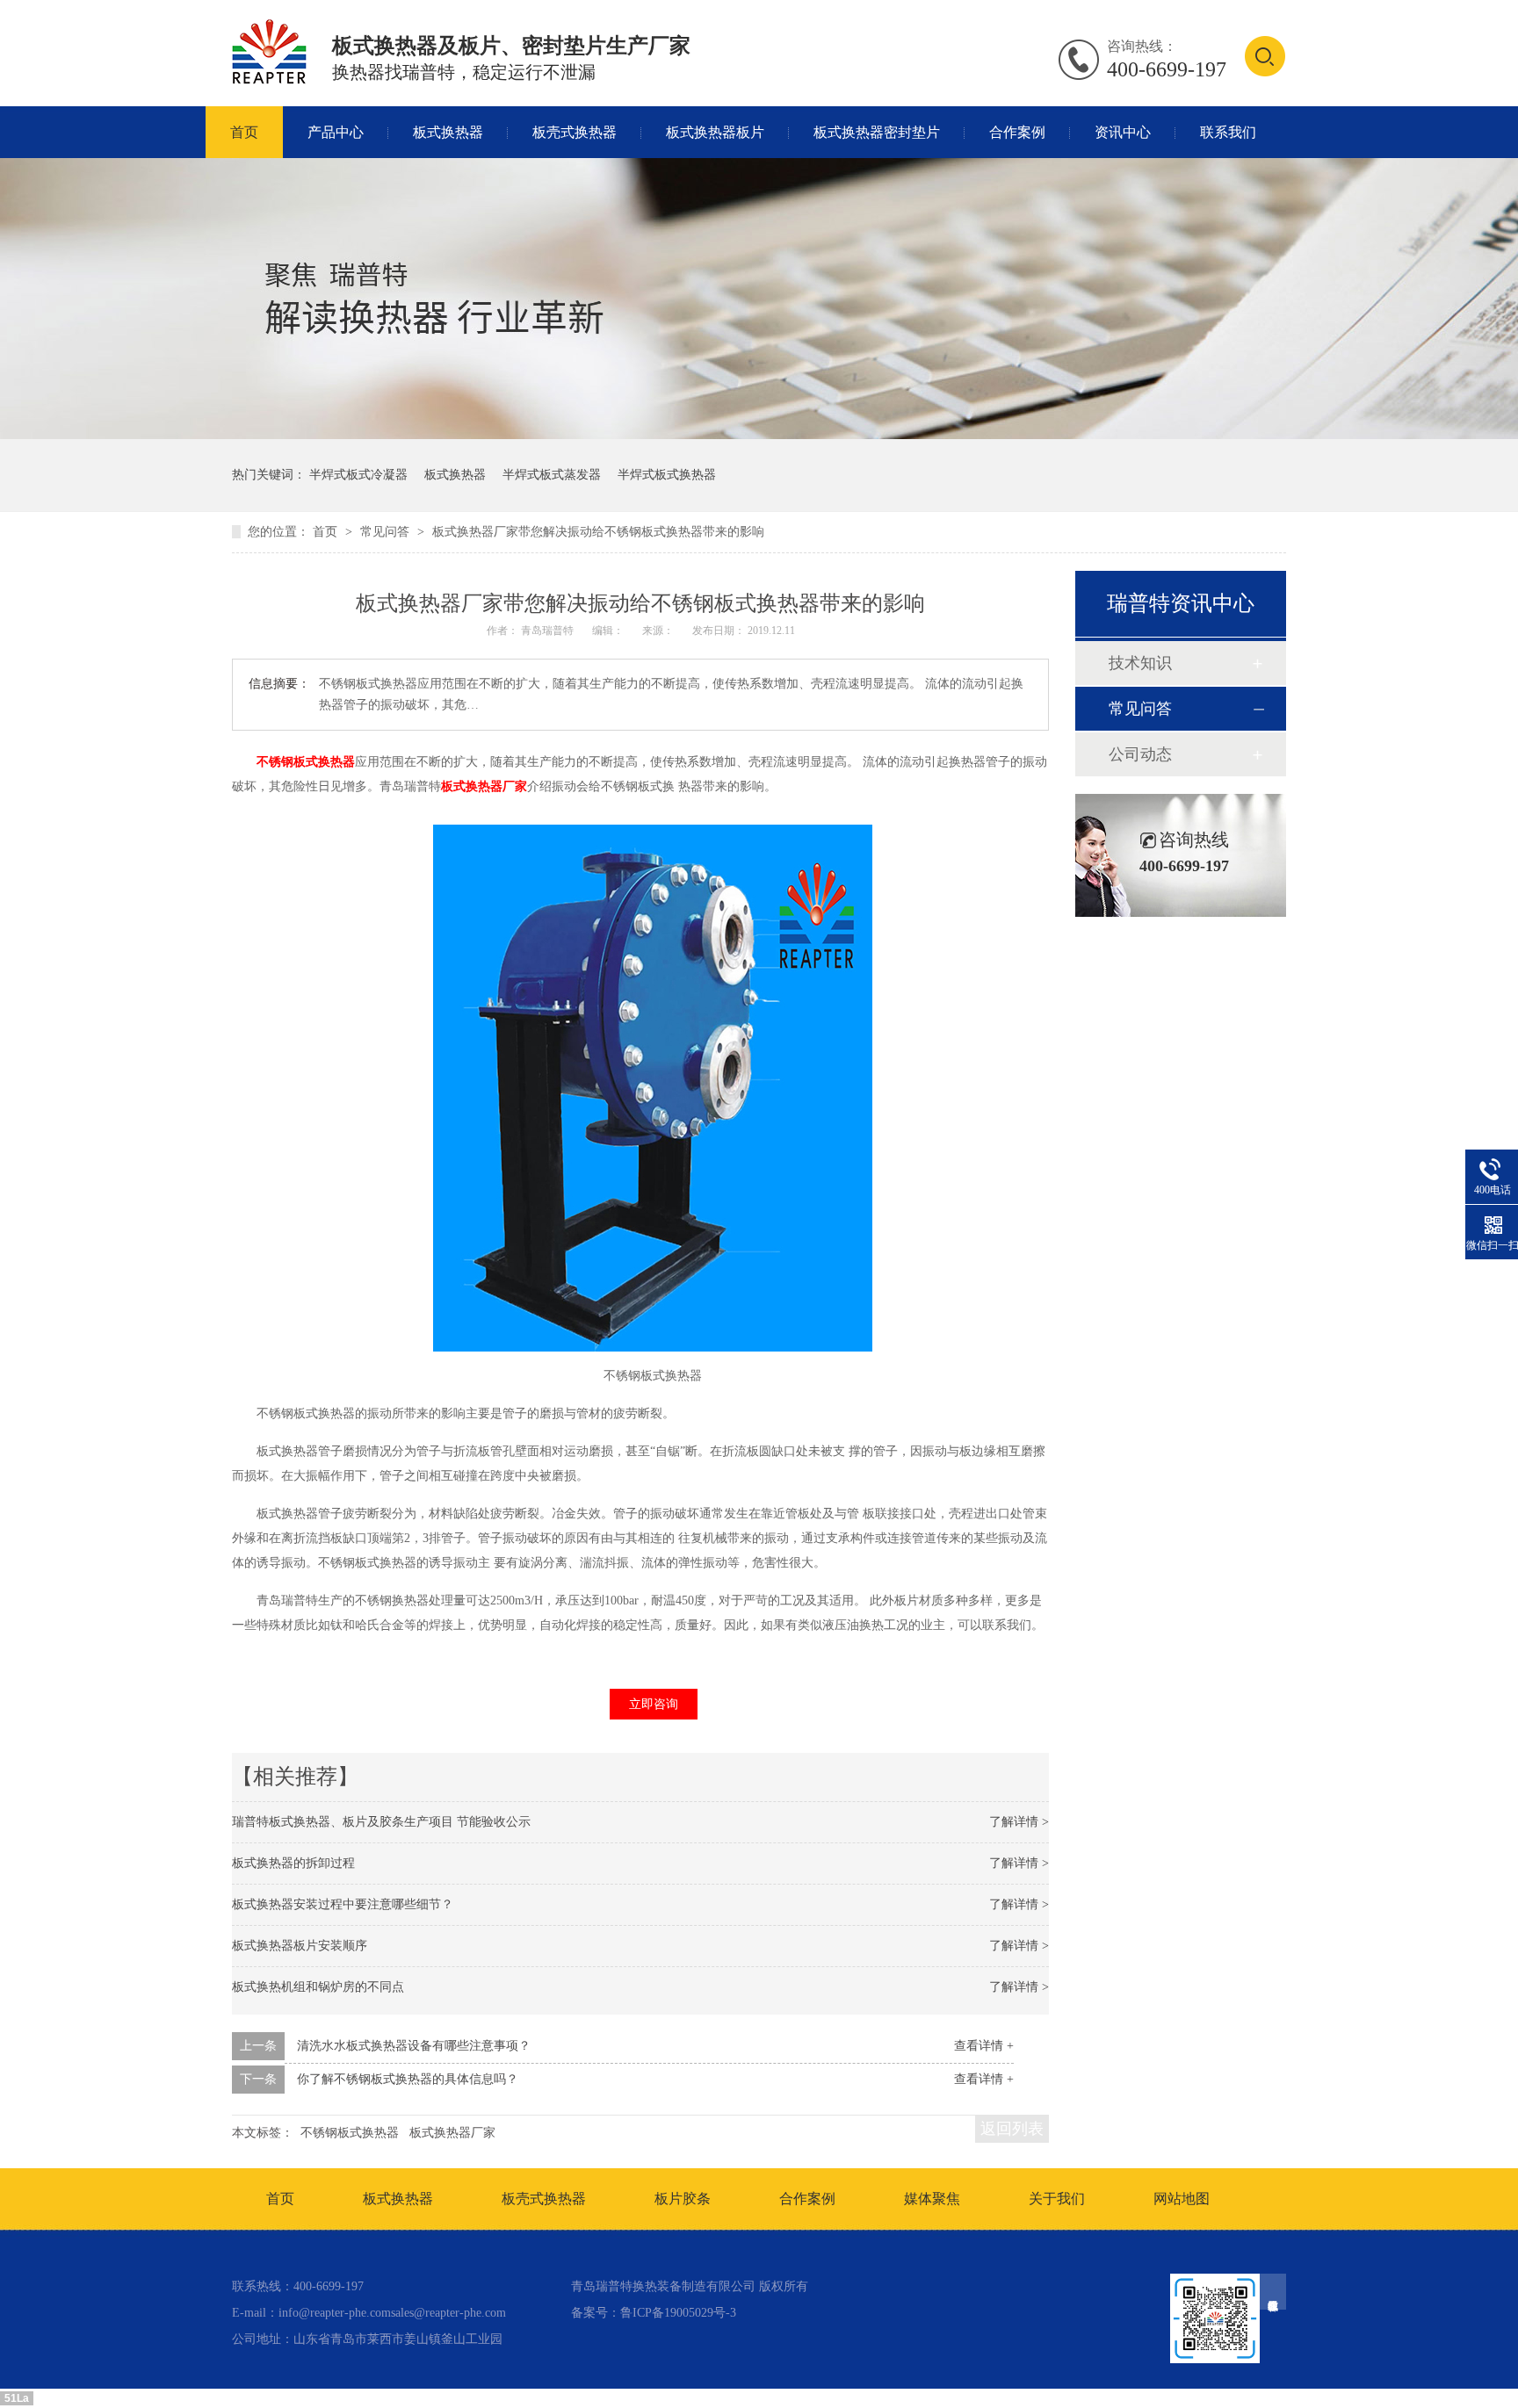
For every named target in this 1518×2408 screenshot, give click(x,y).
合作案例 (1017, 132)
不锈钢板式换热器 (306, 762)
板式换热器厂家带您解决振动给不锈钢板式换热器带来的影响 (598, 532)
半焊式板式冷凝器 (358, 475)
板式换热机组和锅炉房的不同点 (318, 1987)
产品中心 (336, 132)
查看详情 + (984, 2046)
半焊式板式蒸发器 (552, 475)
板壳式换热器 (575, 132)
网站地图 (1182, 2199)
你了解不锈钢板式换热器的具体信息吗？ (408, 2079)
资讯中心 (1123, 132)
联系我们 (1228, 132)
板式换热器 (448, 132)
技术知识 (1140, 663)
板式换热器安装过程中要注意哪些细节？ (343, 1904)
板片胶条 (683, 2199)
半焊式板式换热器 (667, 475)
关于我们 (1057, 2199)
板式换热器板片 (715, 132)
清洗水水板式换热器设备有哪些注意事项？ (414, 2046)
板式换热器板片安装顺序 (300, 1946)
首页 (244, 132)
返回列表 (1012, 2129)
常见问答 (387, 532)
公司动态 (1140, 754)
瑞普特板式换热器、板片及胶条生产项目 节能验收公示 (381, 1822)
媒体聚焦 (932, 2199)
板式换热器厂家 (484, 786)
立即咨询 (654, 1704)
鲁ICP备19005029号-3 (678, 2313)
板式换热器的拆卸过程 (293, 1863)
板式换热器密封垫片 (877, 132)
